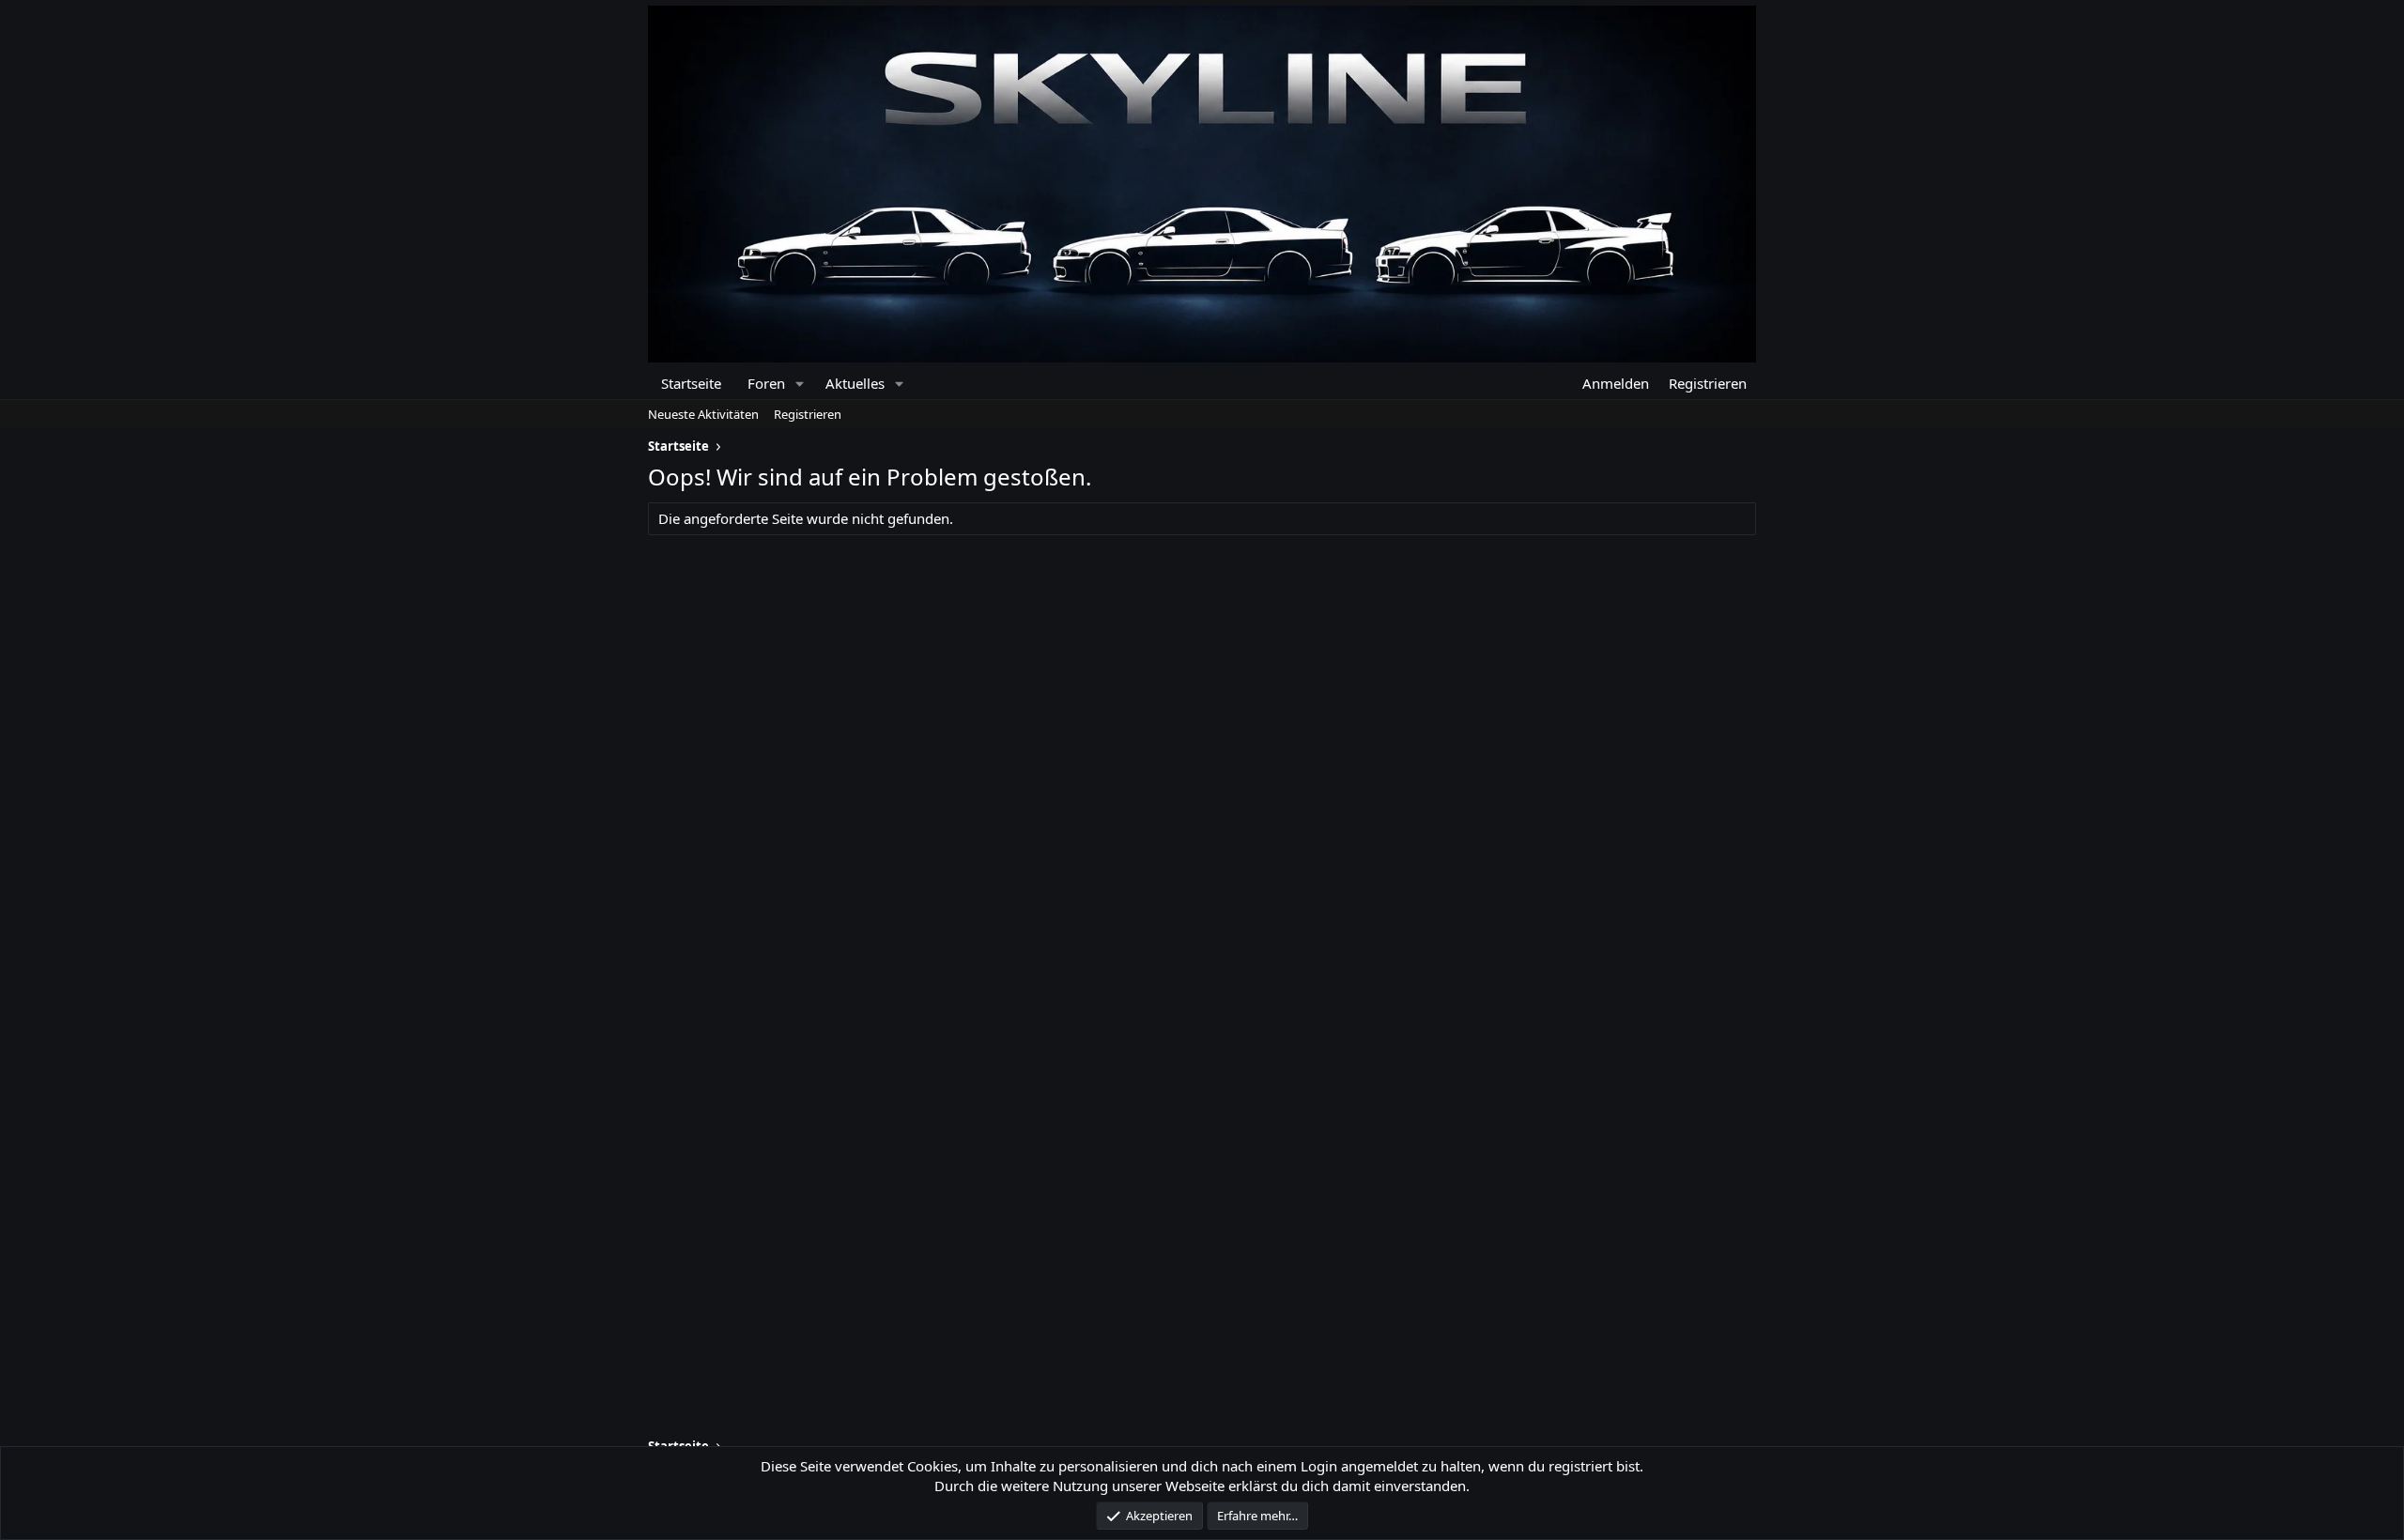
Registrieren (808, 414)
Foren (766, 383)
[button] (800, 384)
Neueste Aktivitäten (703, 414)
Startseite (691, 383)
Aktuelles (855, 383)
